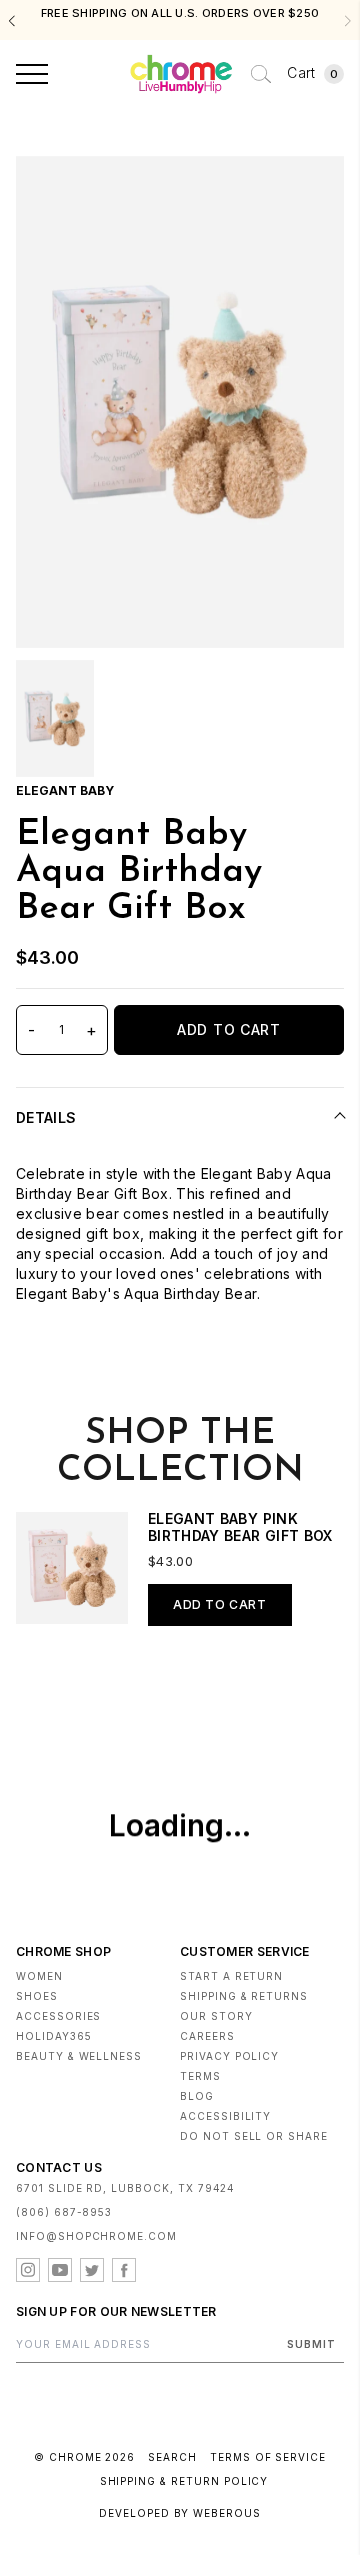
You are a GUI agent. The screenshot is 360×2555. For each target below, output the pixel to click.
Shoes (37, 1996)
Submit (311, 2344)
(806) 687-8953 (64, 2212)
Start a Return (231, 1976)
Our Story (216, 2016)
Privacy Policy (229, 2056)
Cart (312, 72)
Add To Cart (229, 1029)
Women (39, 1976)
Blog (197, 2096)
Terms (200, 2076)
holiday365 (54, 2036)
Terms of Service (268, 2457)
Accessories (58, 2016)
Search (172, 2457)
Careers (207, 2036)
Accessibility (225, 2116)
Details (46, 1117)
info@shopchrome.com (96, 2236)
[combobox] (261, 74)
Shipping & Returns (244, 1996)
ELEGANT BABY (65, 790)
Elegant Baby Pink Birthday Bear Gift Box (240, 1527)
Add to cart (220, 1604)
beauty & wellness (79, 2056)
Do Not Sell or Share (254, 2136)
